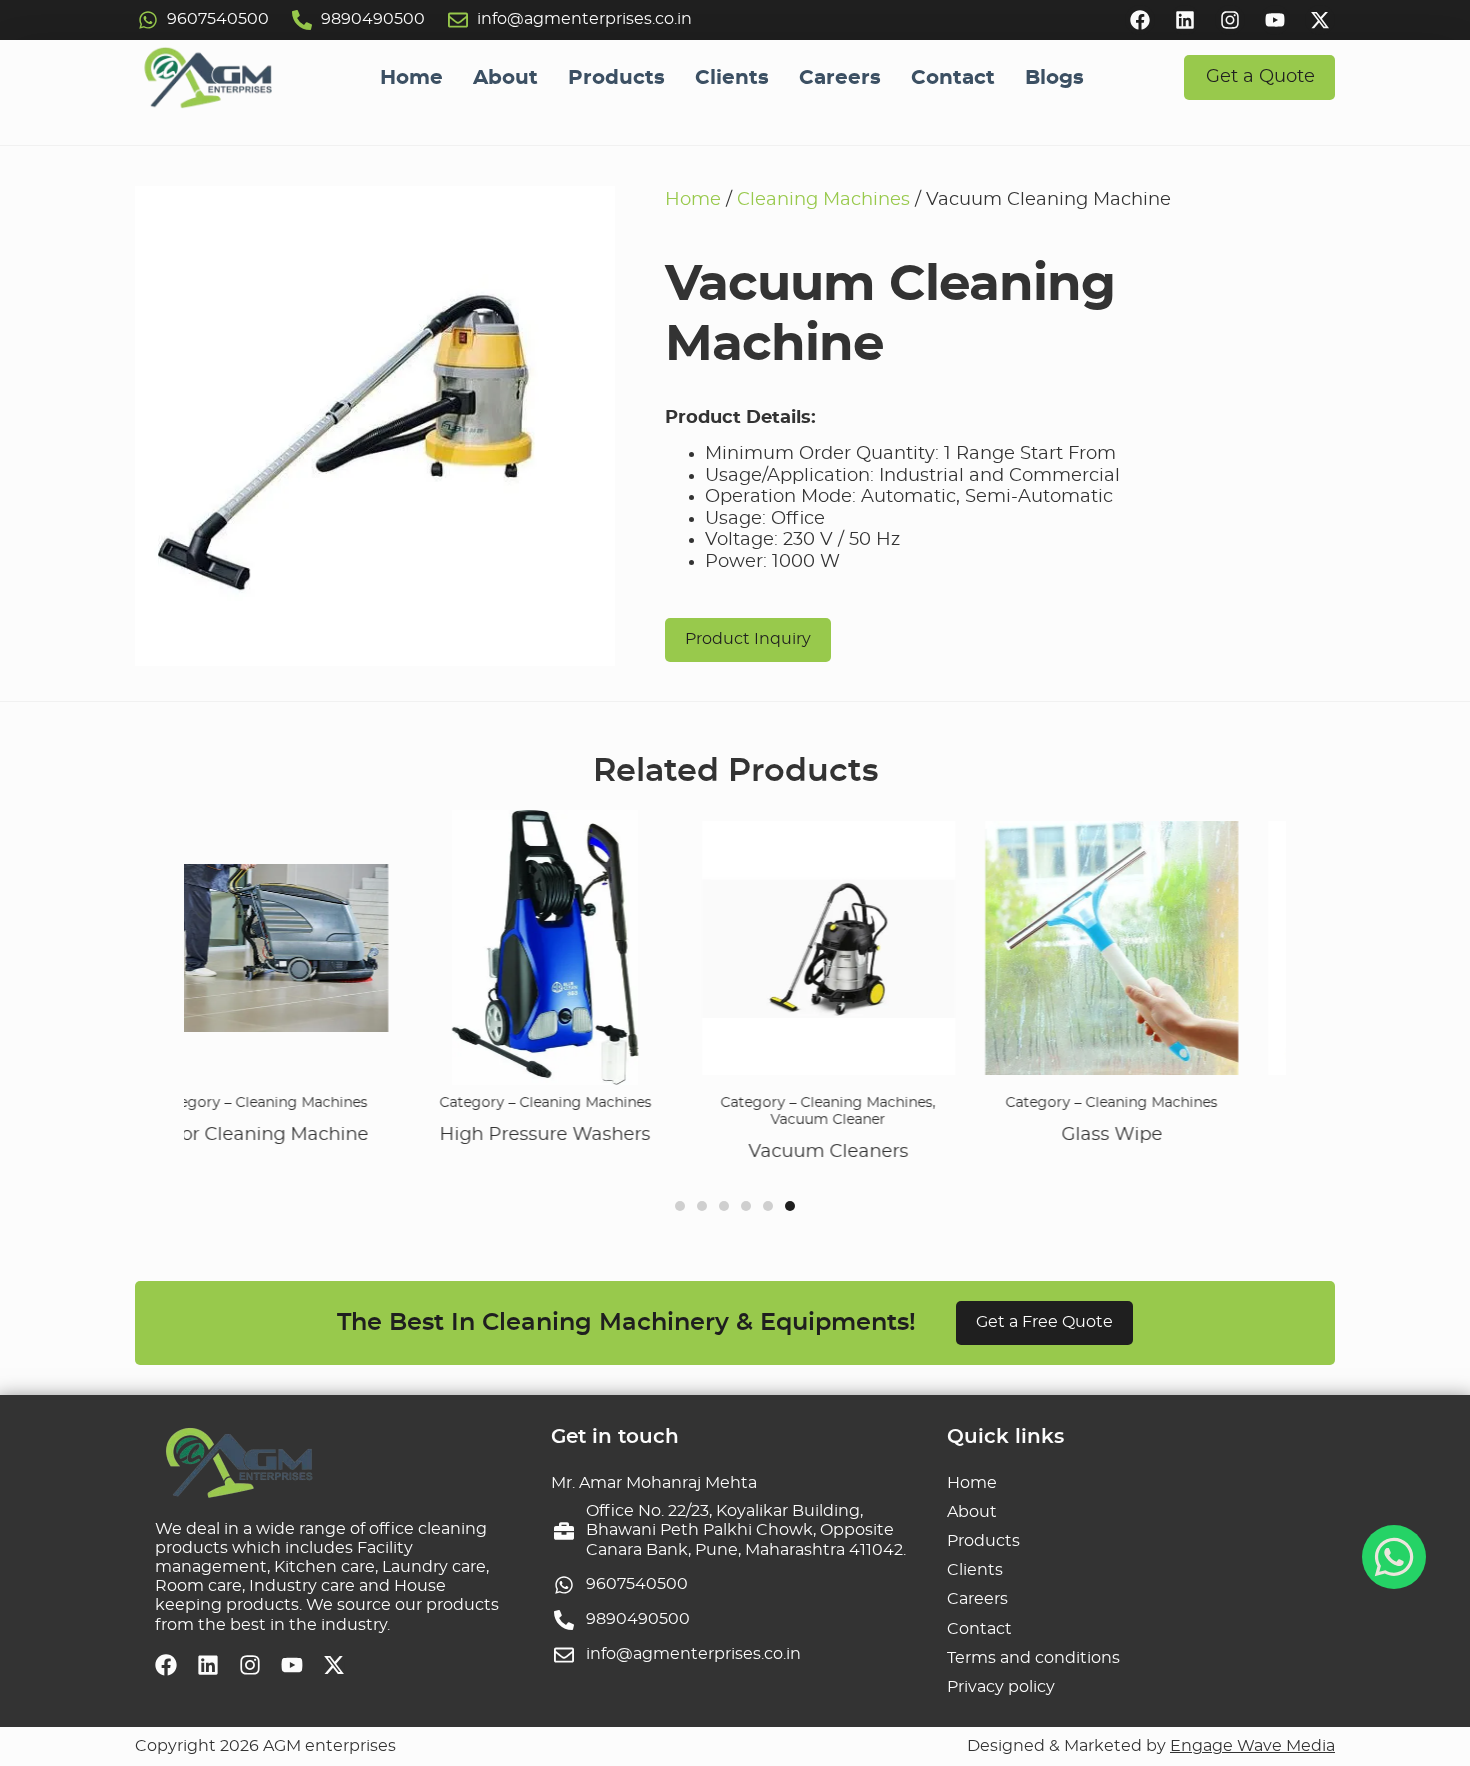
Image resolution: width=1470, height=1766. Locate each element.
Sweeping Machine (1234, 1135)
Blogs (1054, 78)
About (505, 78)
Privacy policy (1001, 1687)
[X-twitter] (1320, 20)
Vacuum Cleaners (668, 1152)
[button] (680, 1206)
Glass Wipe (950, 1135)
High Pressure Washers (384, 1135)
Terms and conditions (1033, 1658)
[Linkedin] (1185, 20)
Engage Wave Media (1252, 1746)
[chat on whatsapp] (1394, 1557)
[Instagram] (1230, 20)
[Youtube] (1275, 20)
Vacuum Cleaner (667, 1120)
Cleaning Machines (823, 200)
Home (411, 78)
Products (616, 78)
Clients (732, 78)
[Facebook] (1140, 20)
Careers (840, 78)
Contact (953, 78)
